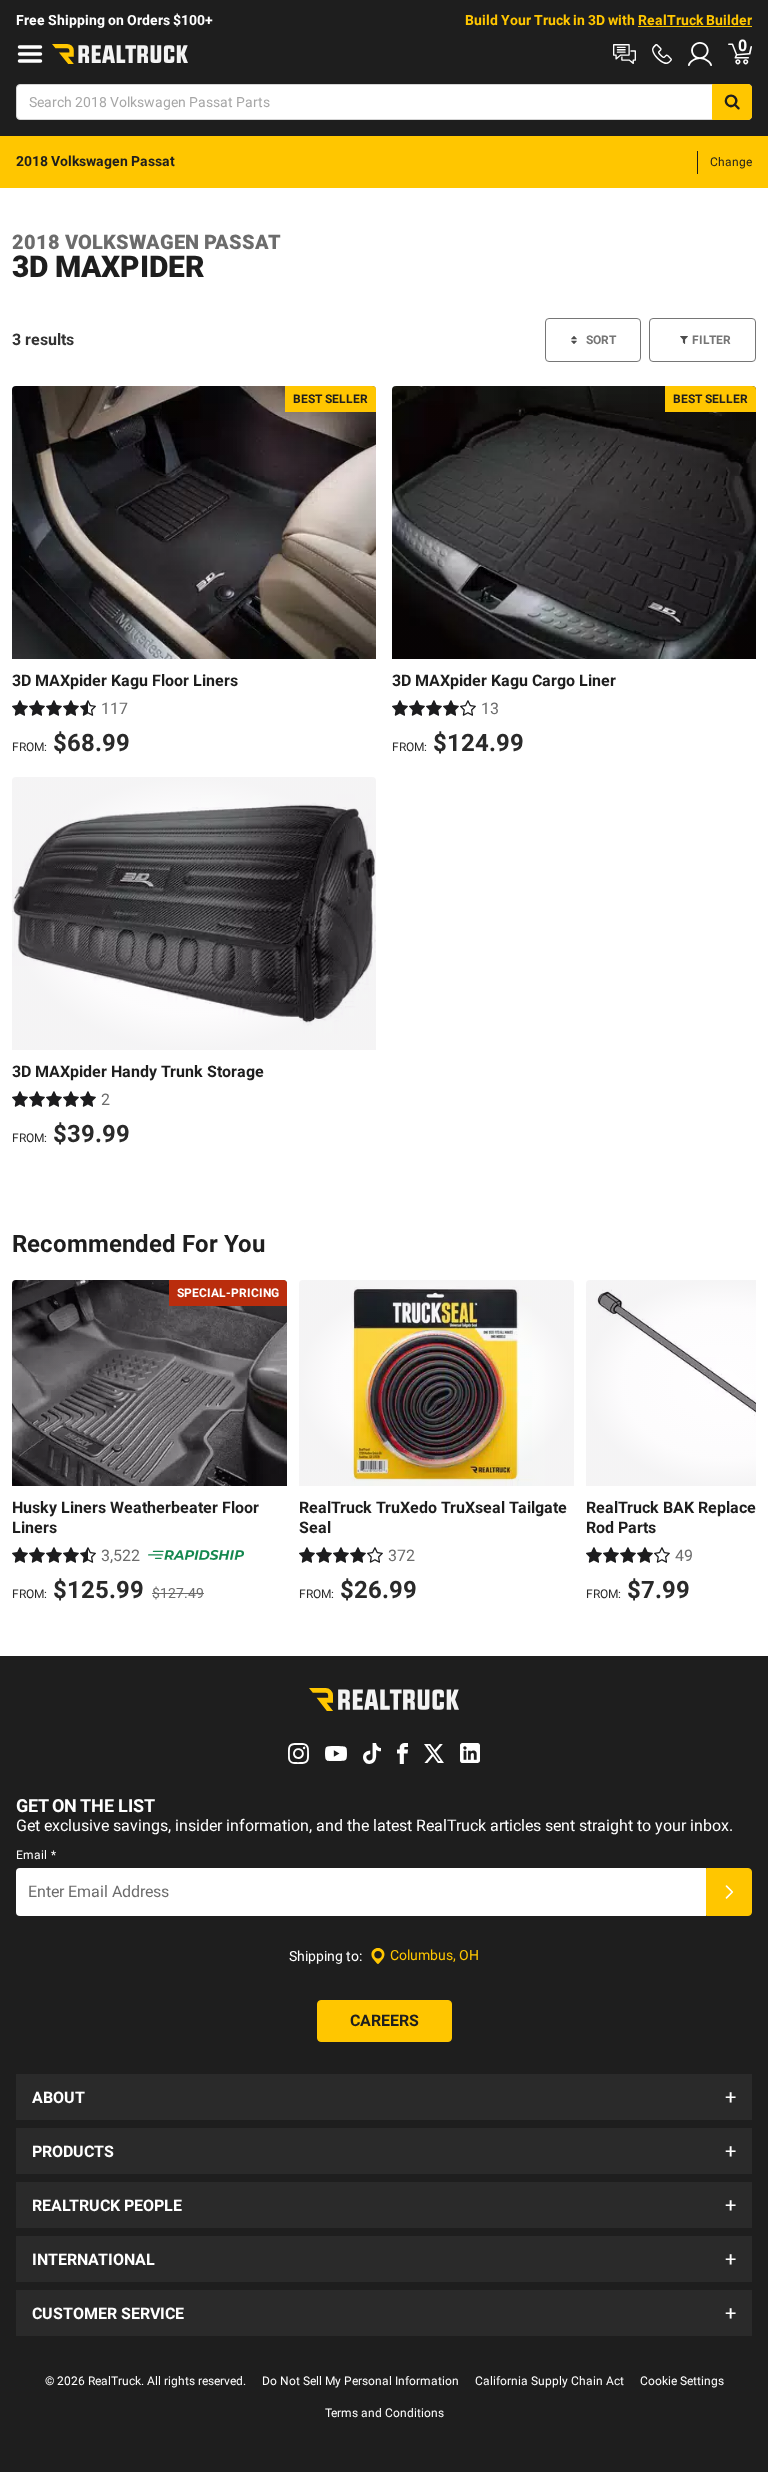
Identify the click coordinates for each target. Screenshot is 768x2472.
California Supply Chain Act (549, 2381)
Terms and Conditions (384, 2413)
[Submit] (729, 1892)
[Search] (732, 102)
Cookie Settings (682, 2381)
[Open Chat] (624, 54)
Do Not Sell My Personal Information (360, 2381)
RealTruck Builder (695, 20)
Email (36, 1855)
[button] (384, 2097)
